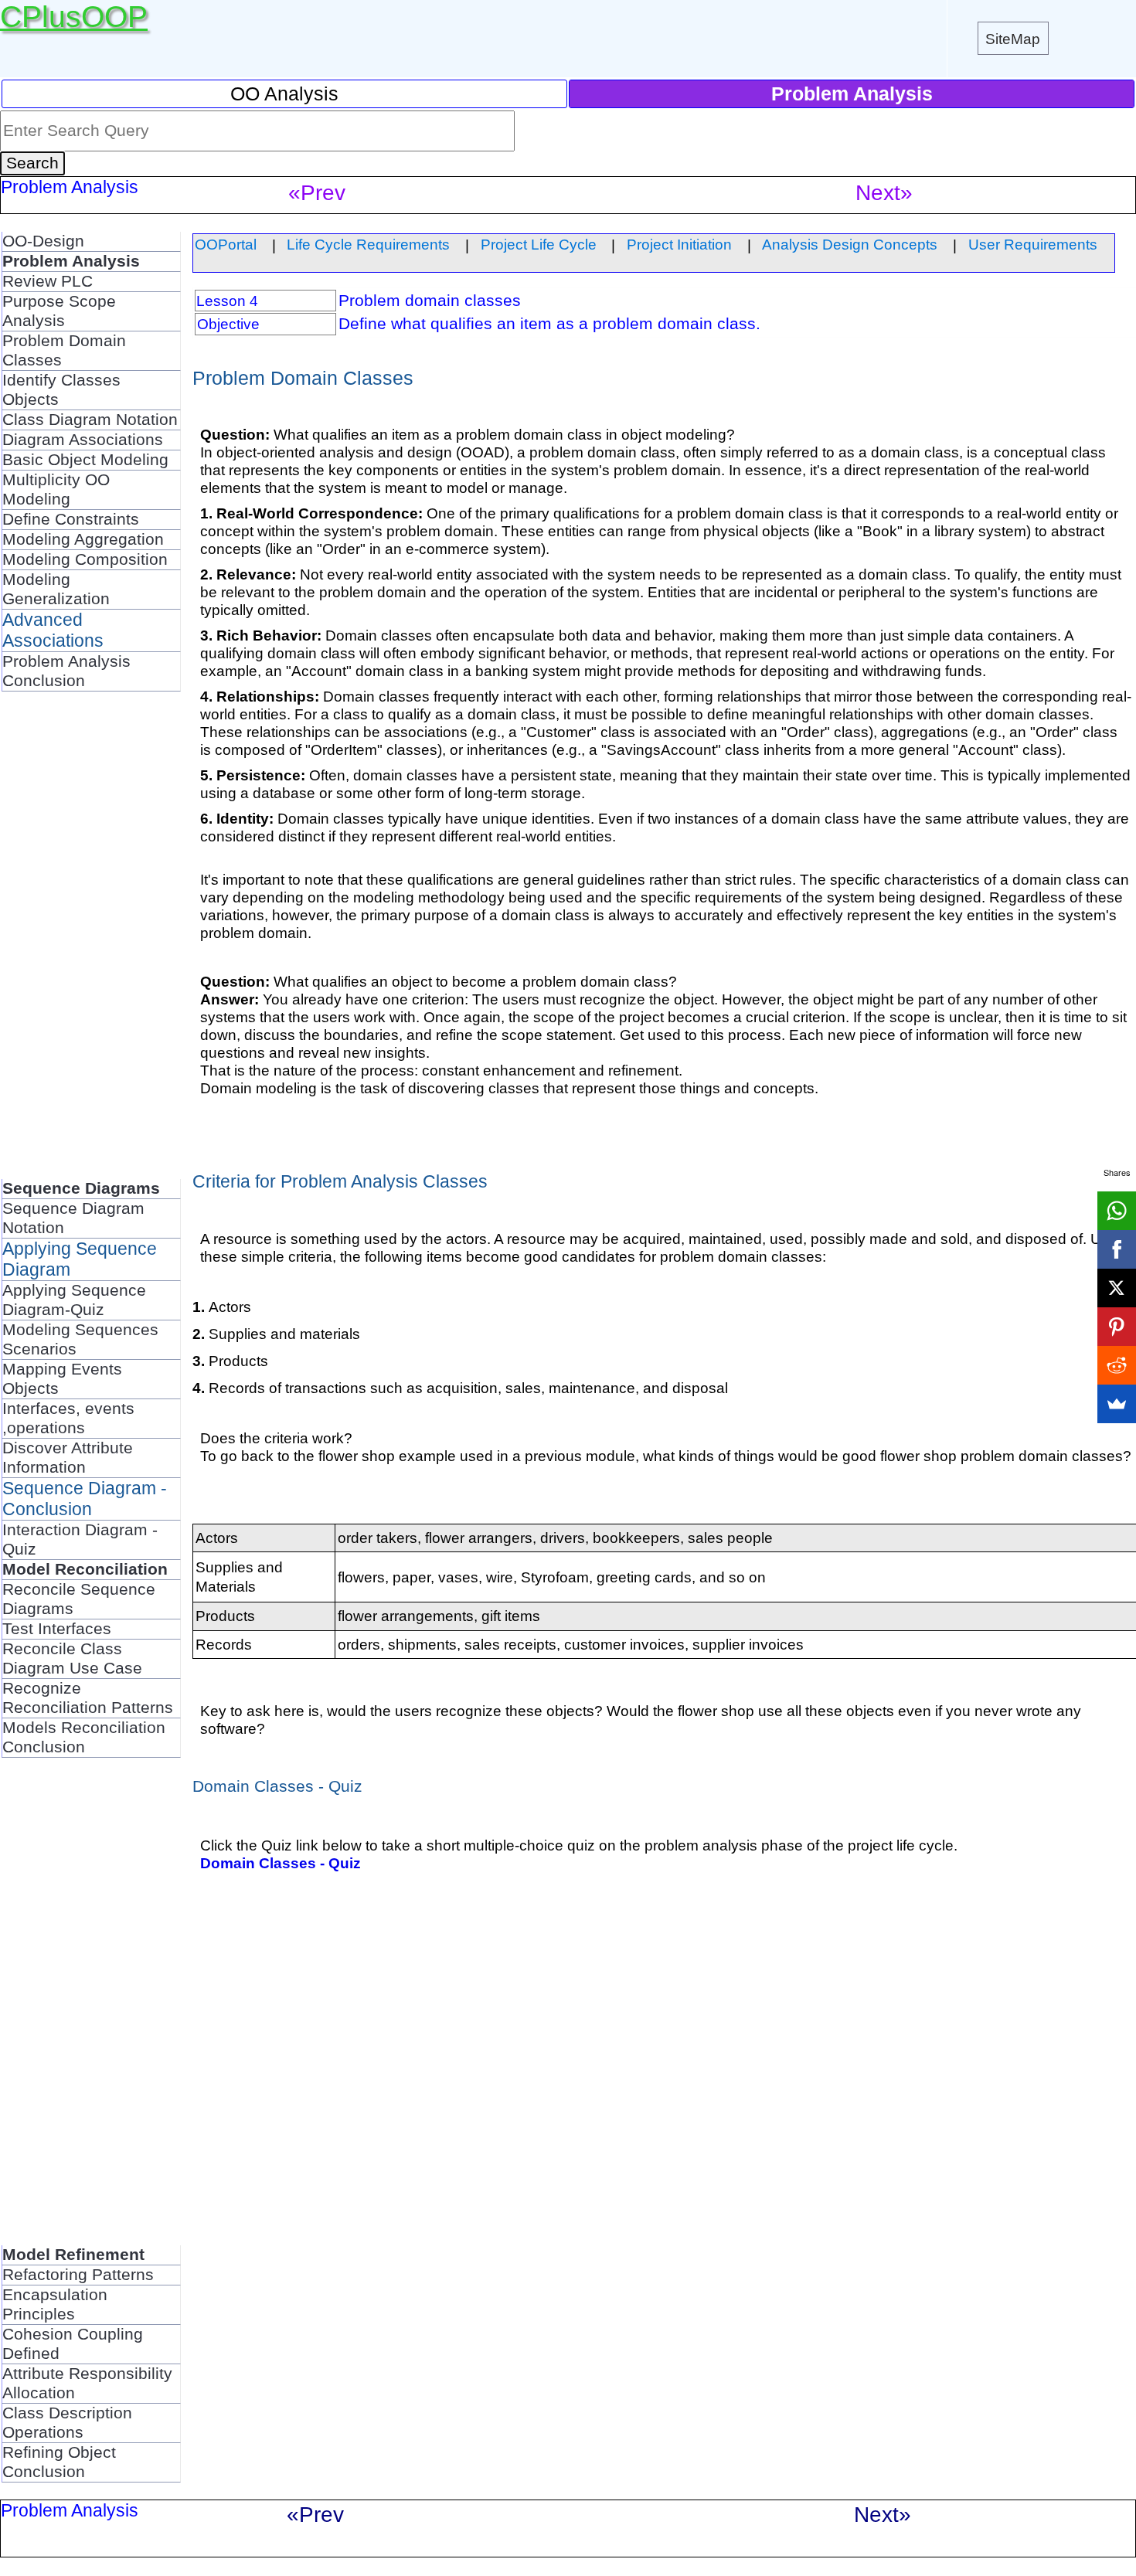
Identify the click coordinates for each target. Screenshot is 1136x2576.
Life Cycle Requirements (368, 244)
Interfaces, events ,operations (68, 1418)
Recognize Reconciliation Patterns (88, 1698)
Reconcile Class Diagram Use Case (72, 1658)
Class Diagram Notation (90, 420)
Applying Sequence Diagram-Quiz (74, 1300)
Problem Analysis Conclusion (66, 671)
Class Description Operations (67, 2423)
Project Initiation (679, 244)
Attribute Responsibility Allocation (87, 2383)
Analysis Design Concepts (850, 244)
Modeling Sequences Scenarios (80, 1339)
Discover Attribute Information (68, 1458)
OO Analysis (284, 93)
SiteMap (1013, 39)
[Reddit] (1117, 1365)
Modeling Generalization (56, 589)
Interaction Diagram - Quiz (80, 1539)
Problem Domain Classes (64, 350)
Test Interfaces (57, 1629)
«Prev (317, 193)
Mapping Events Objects (62, 1379)
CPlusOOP (74, 17)
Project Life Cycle (539, 244)
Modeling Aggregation (83, 539)
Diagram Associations (83, 440)
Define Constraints (71, 519)
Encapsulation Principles (55, 2304)
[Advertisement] (63, 943)
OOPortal (226, 244)
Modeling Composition (85, 559)
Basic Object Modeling (85, 460)
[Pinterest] (1117, 1327)
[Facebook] (1117, 1249)
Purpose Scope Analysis (59, 311)
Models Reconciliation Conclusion (84, 1737)
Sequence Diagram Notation (73, 1218)
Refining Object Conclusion (59, 2462)
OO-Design (43, 241)
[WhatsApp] (1117, 1211)
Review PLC (48, 281)
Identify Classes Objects (61, 390)
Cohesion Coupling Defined (73, 2344)
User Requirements (1033, 244)
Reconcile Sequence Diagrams (79, 1599)
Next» (884, 193)
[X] (1117, 1288)
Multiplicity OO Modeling (56, 489)
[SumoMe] (1117, 1404)
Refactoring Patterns (78, 2275)
